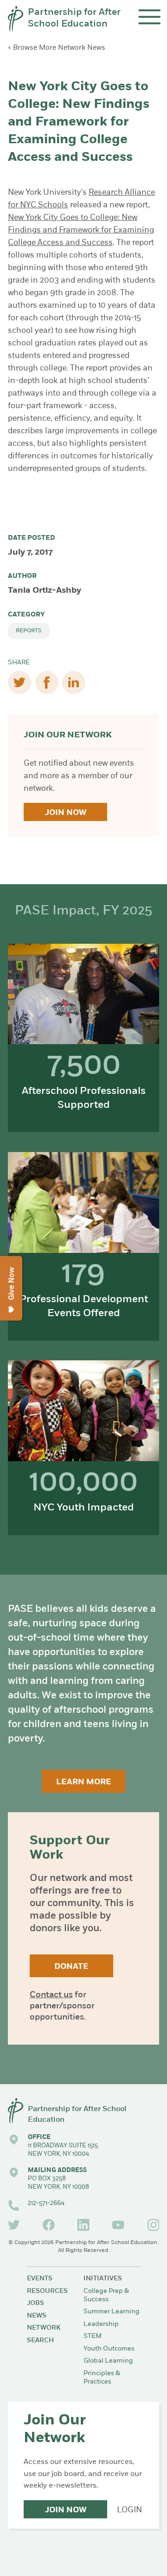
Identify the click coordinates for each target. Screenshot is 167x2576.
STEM (93, 2336)
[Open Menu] (150, 17)
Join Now (66, 813)
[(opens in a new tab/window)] (14, 2225)
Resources (47, 2291)
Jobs (35, 2303)
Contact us (51, 1995)
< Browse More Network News (57, 48)
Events (40, 2279)
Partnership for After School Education (74, 19)
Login (129, 2510)
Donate (71, 1967)
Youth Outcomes (109, 2349)
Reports (29, 631)
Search (40, 2341)
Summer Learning (112, 2312)
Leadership (101, 2324)
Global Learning (108, 2361)
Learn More (84, 1782)
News (37, 2316)
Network (44, 2328)
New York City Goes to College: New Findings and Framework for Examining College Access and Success (81, 230)
